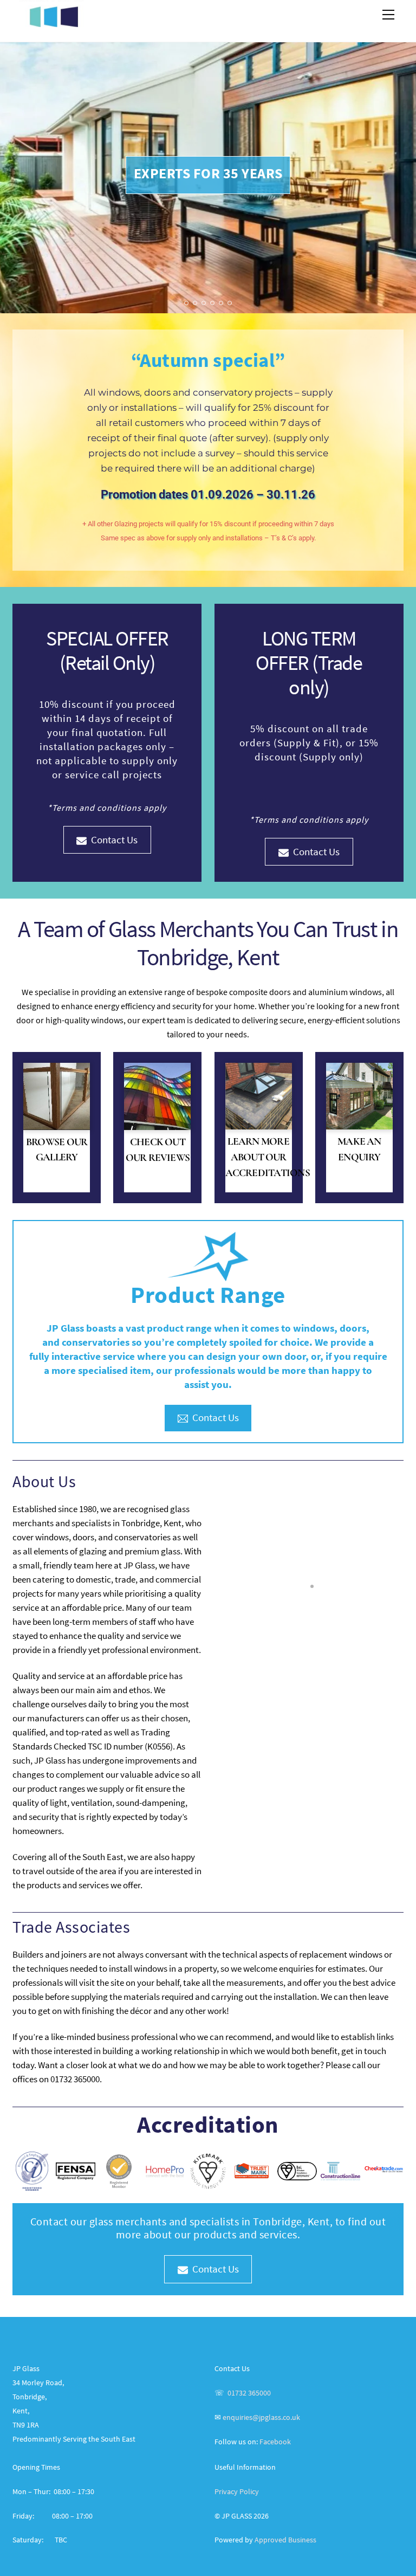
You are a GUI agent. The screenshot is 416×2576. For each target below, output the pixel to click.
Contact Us (114, 840)
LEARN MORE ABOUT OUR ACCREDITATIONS (268, 1157)
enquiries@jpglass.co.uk (261, 2417)
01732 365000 (249, 2393)
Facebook (275, 2442)
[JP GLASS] (53, 22)
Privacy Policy (237, 2491)
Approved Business (285, 2540)
